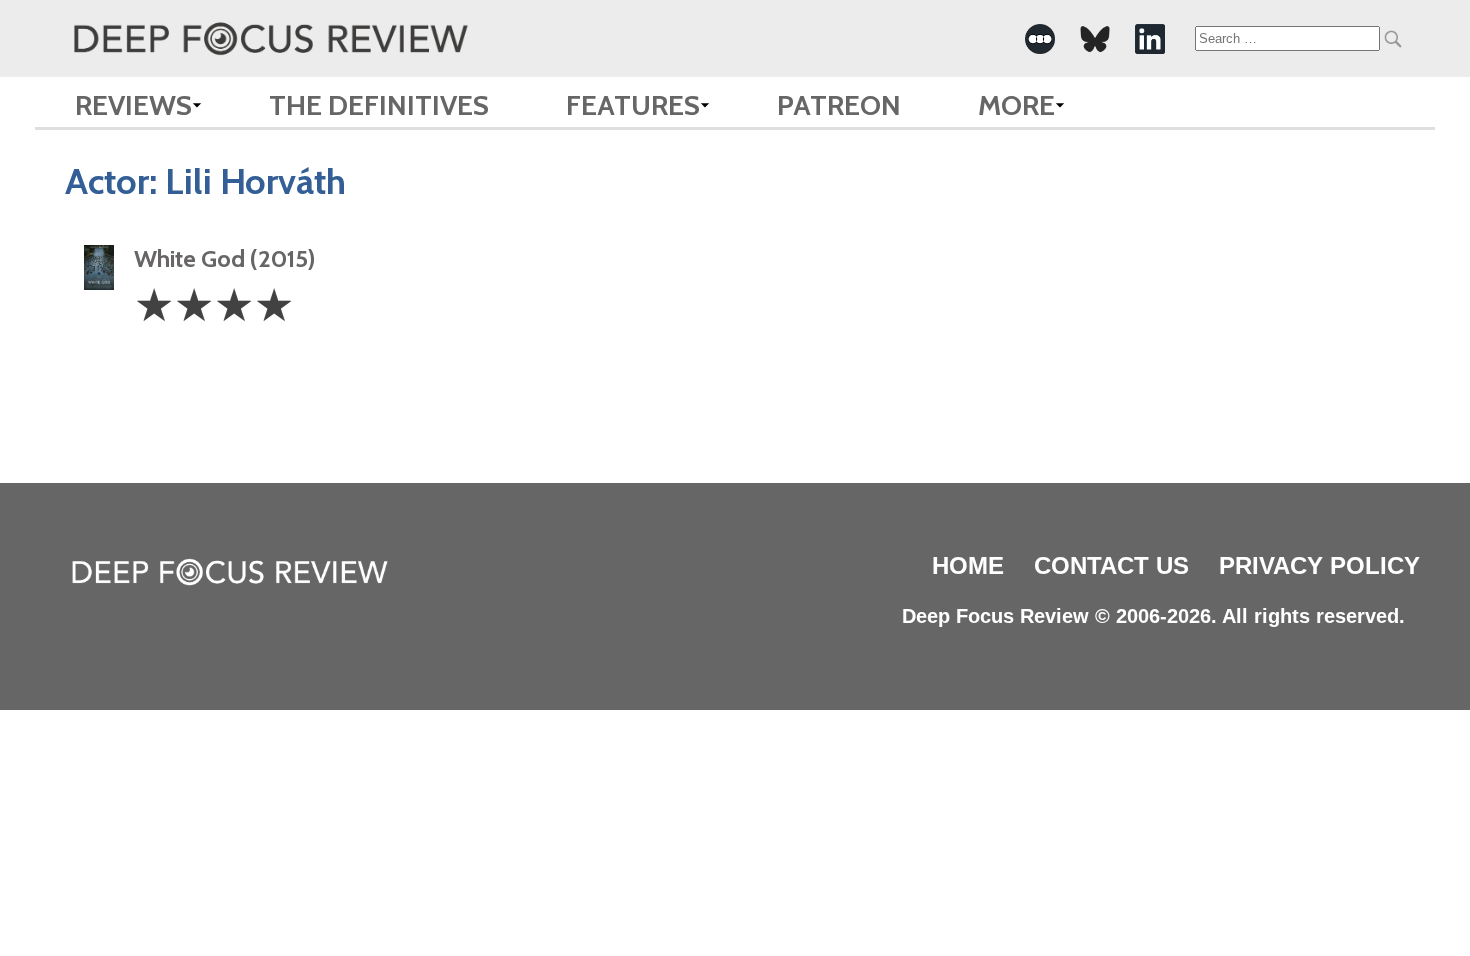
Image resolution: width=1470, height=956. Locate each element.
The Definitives (379, 105)
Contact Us (1111, 565)
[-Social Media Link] (1040, 39)
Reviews (133, 105)
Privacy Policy (1319, 565)
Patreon (839, 105)
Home (968, 565)
